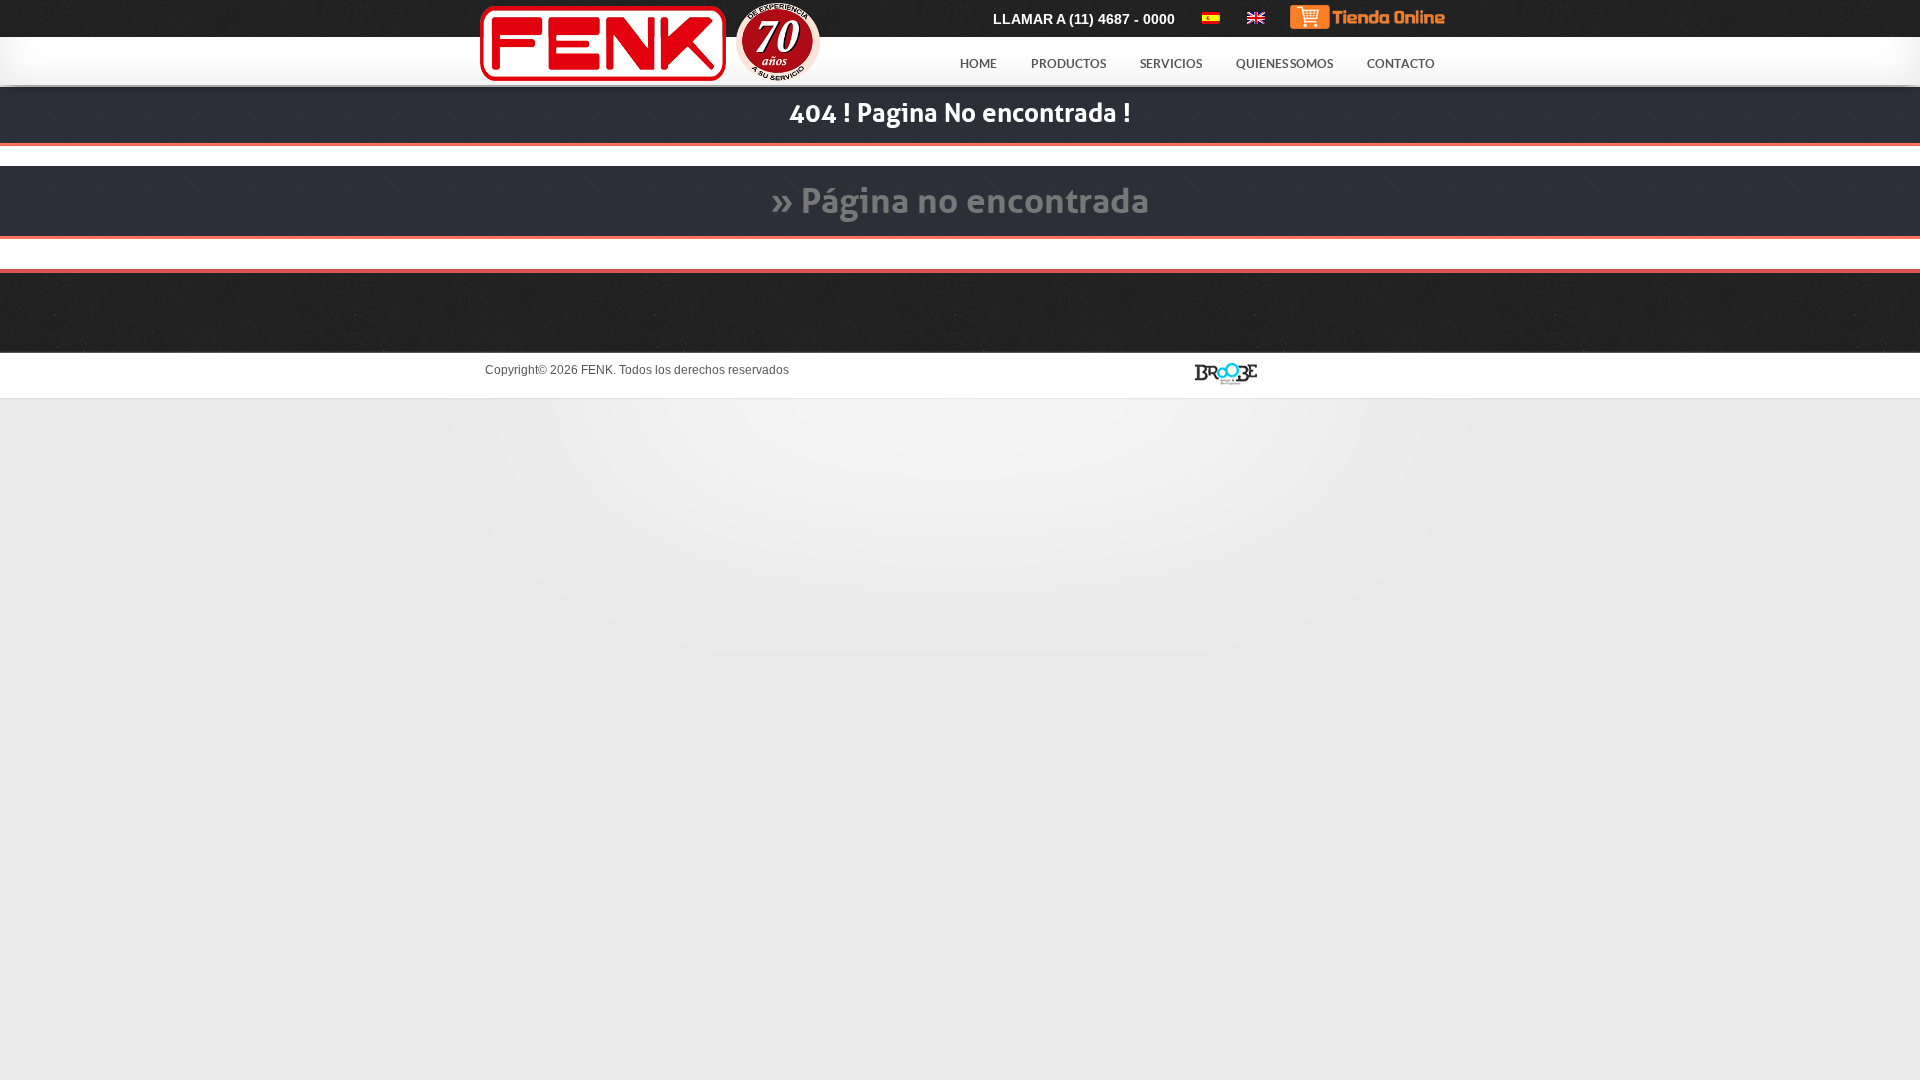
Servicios (1171, 63)
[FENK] (702, 43)
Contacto (1401, 63)
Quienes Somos (1284, 63)
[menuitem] (1207, 18)
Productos (1068, 63)
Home (978, 63)
